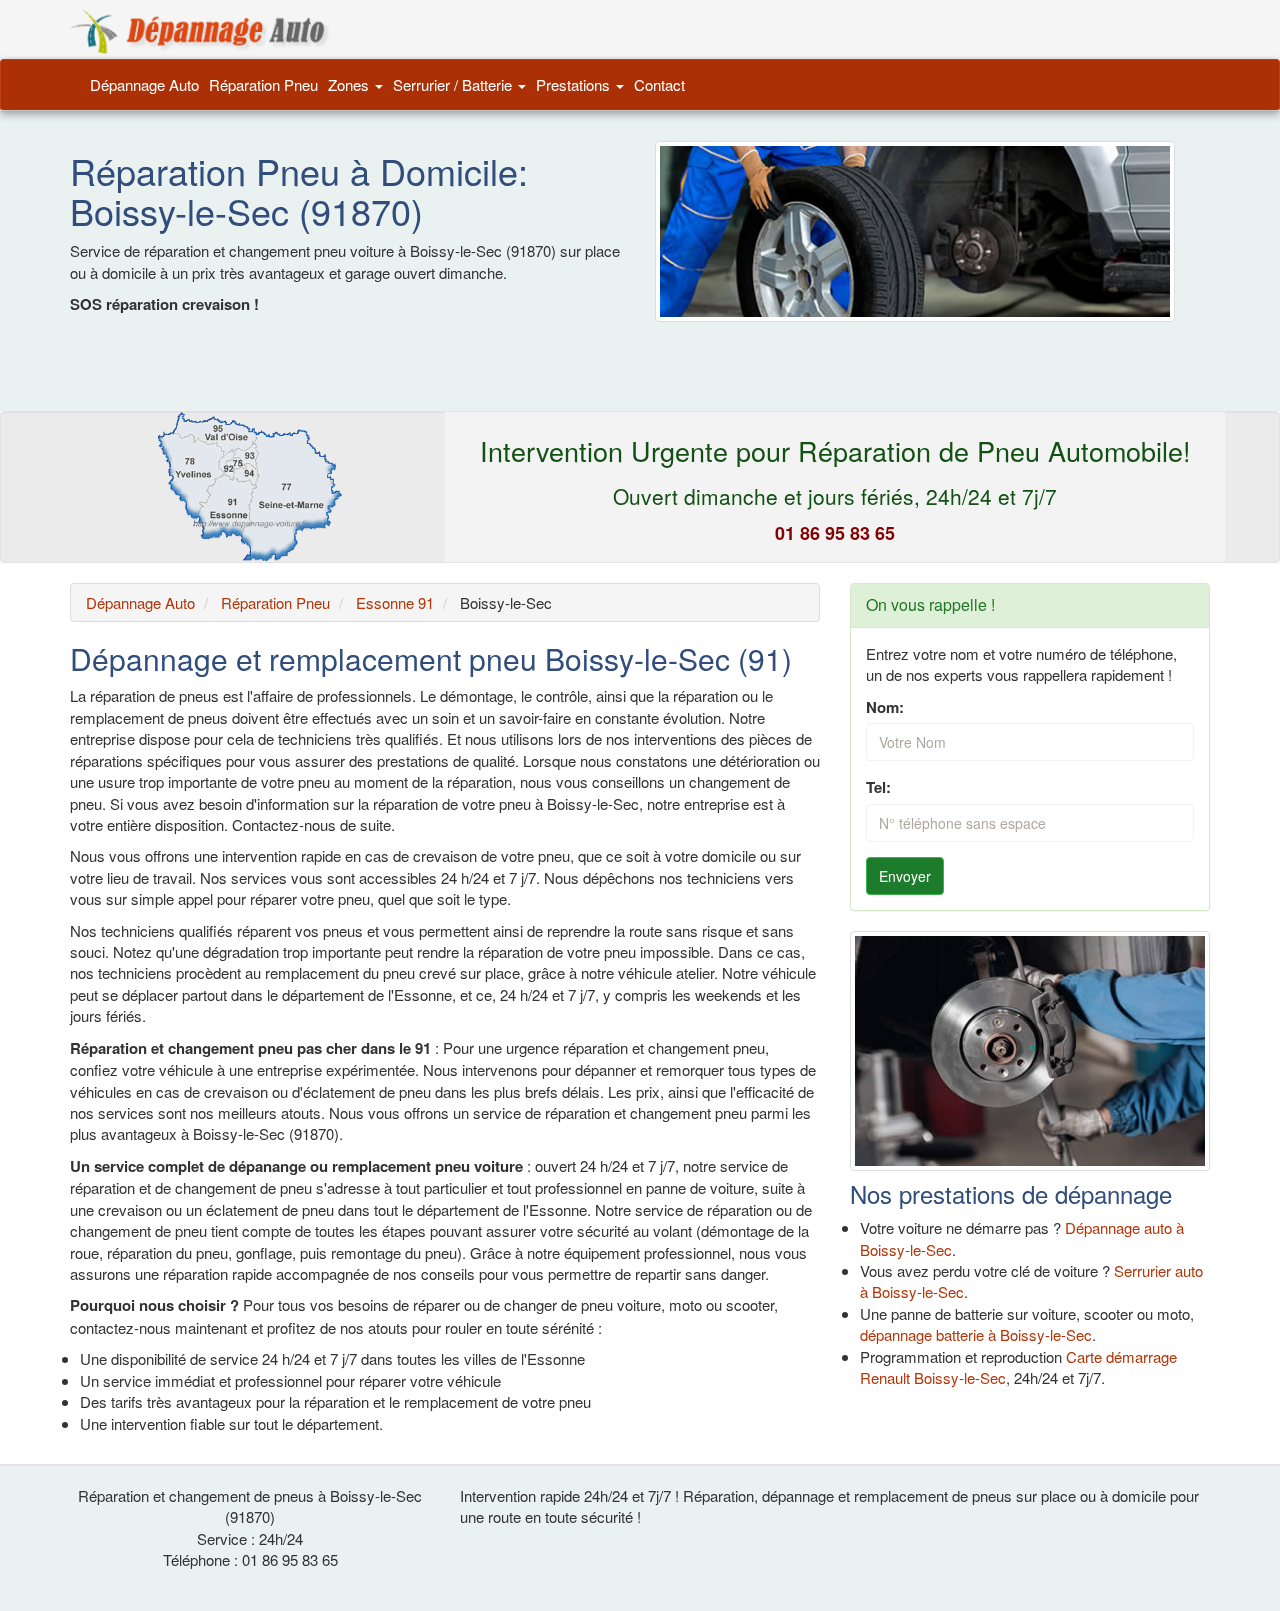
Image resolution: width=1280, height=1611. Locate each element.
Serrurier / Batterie (454, 84)
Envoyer (905, 876)
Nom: (885, 707)
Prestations (575, 84)
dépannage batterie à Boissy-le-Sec (976, 1334)
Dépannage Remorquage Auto (200, 32)
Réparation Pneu (263, 84)
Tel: (878, 787)
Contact (659, 84)
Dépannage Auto (144, 84)
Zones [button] (350, 84)
